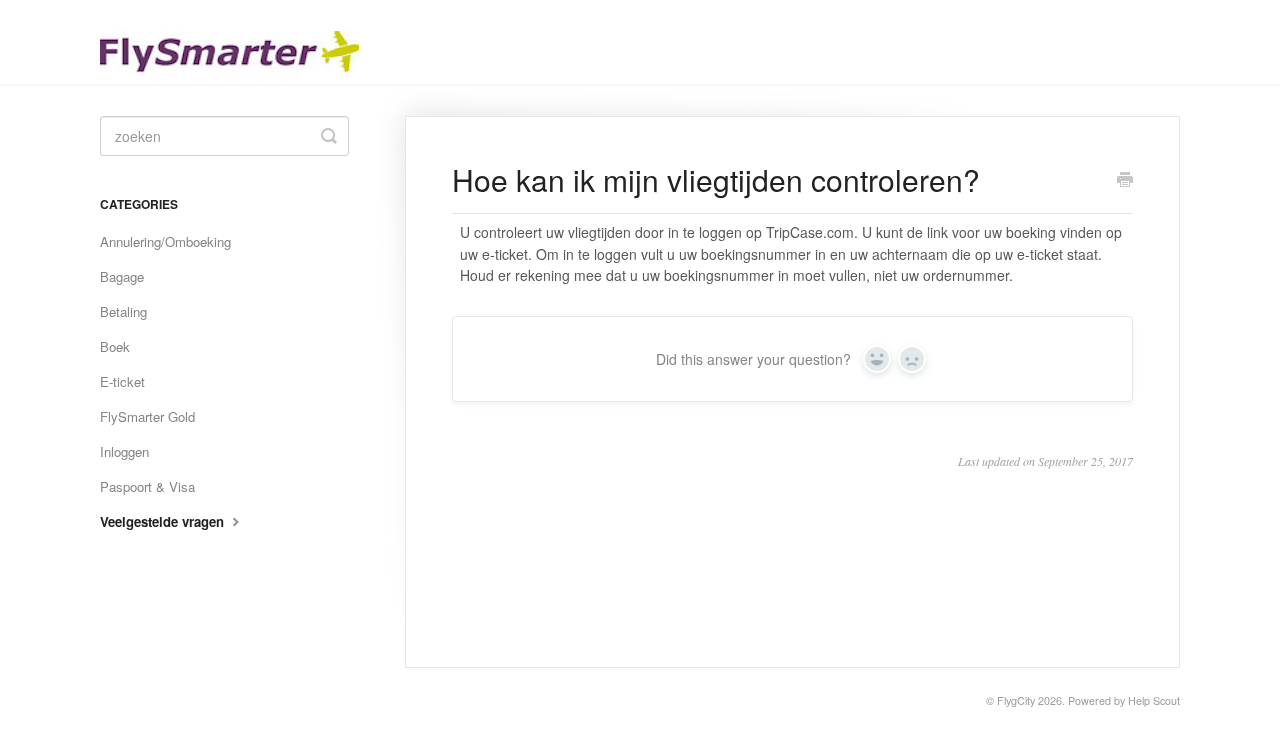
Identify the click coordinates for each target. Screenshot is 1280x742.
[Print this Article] (1125, 181)
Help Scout (1154, 700)
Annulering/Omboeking (165, 241)
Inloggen (124, 451)
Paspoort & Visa (147, 486)
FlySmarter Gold (147, 416)
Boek (115, 346)
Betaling (123, 311)
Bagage (122, 276)
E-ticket (122, 381)
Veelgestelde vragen (164, 521)
